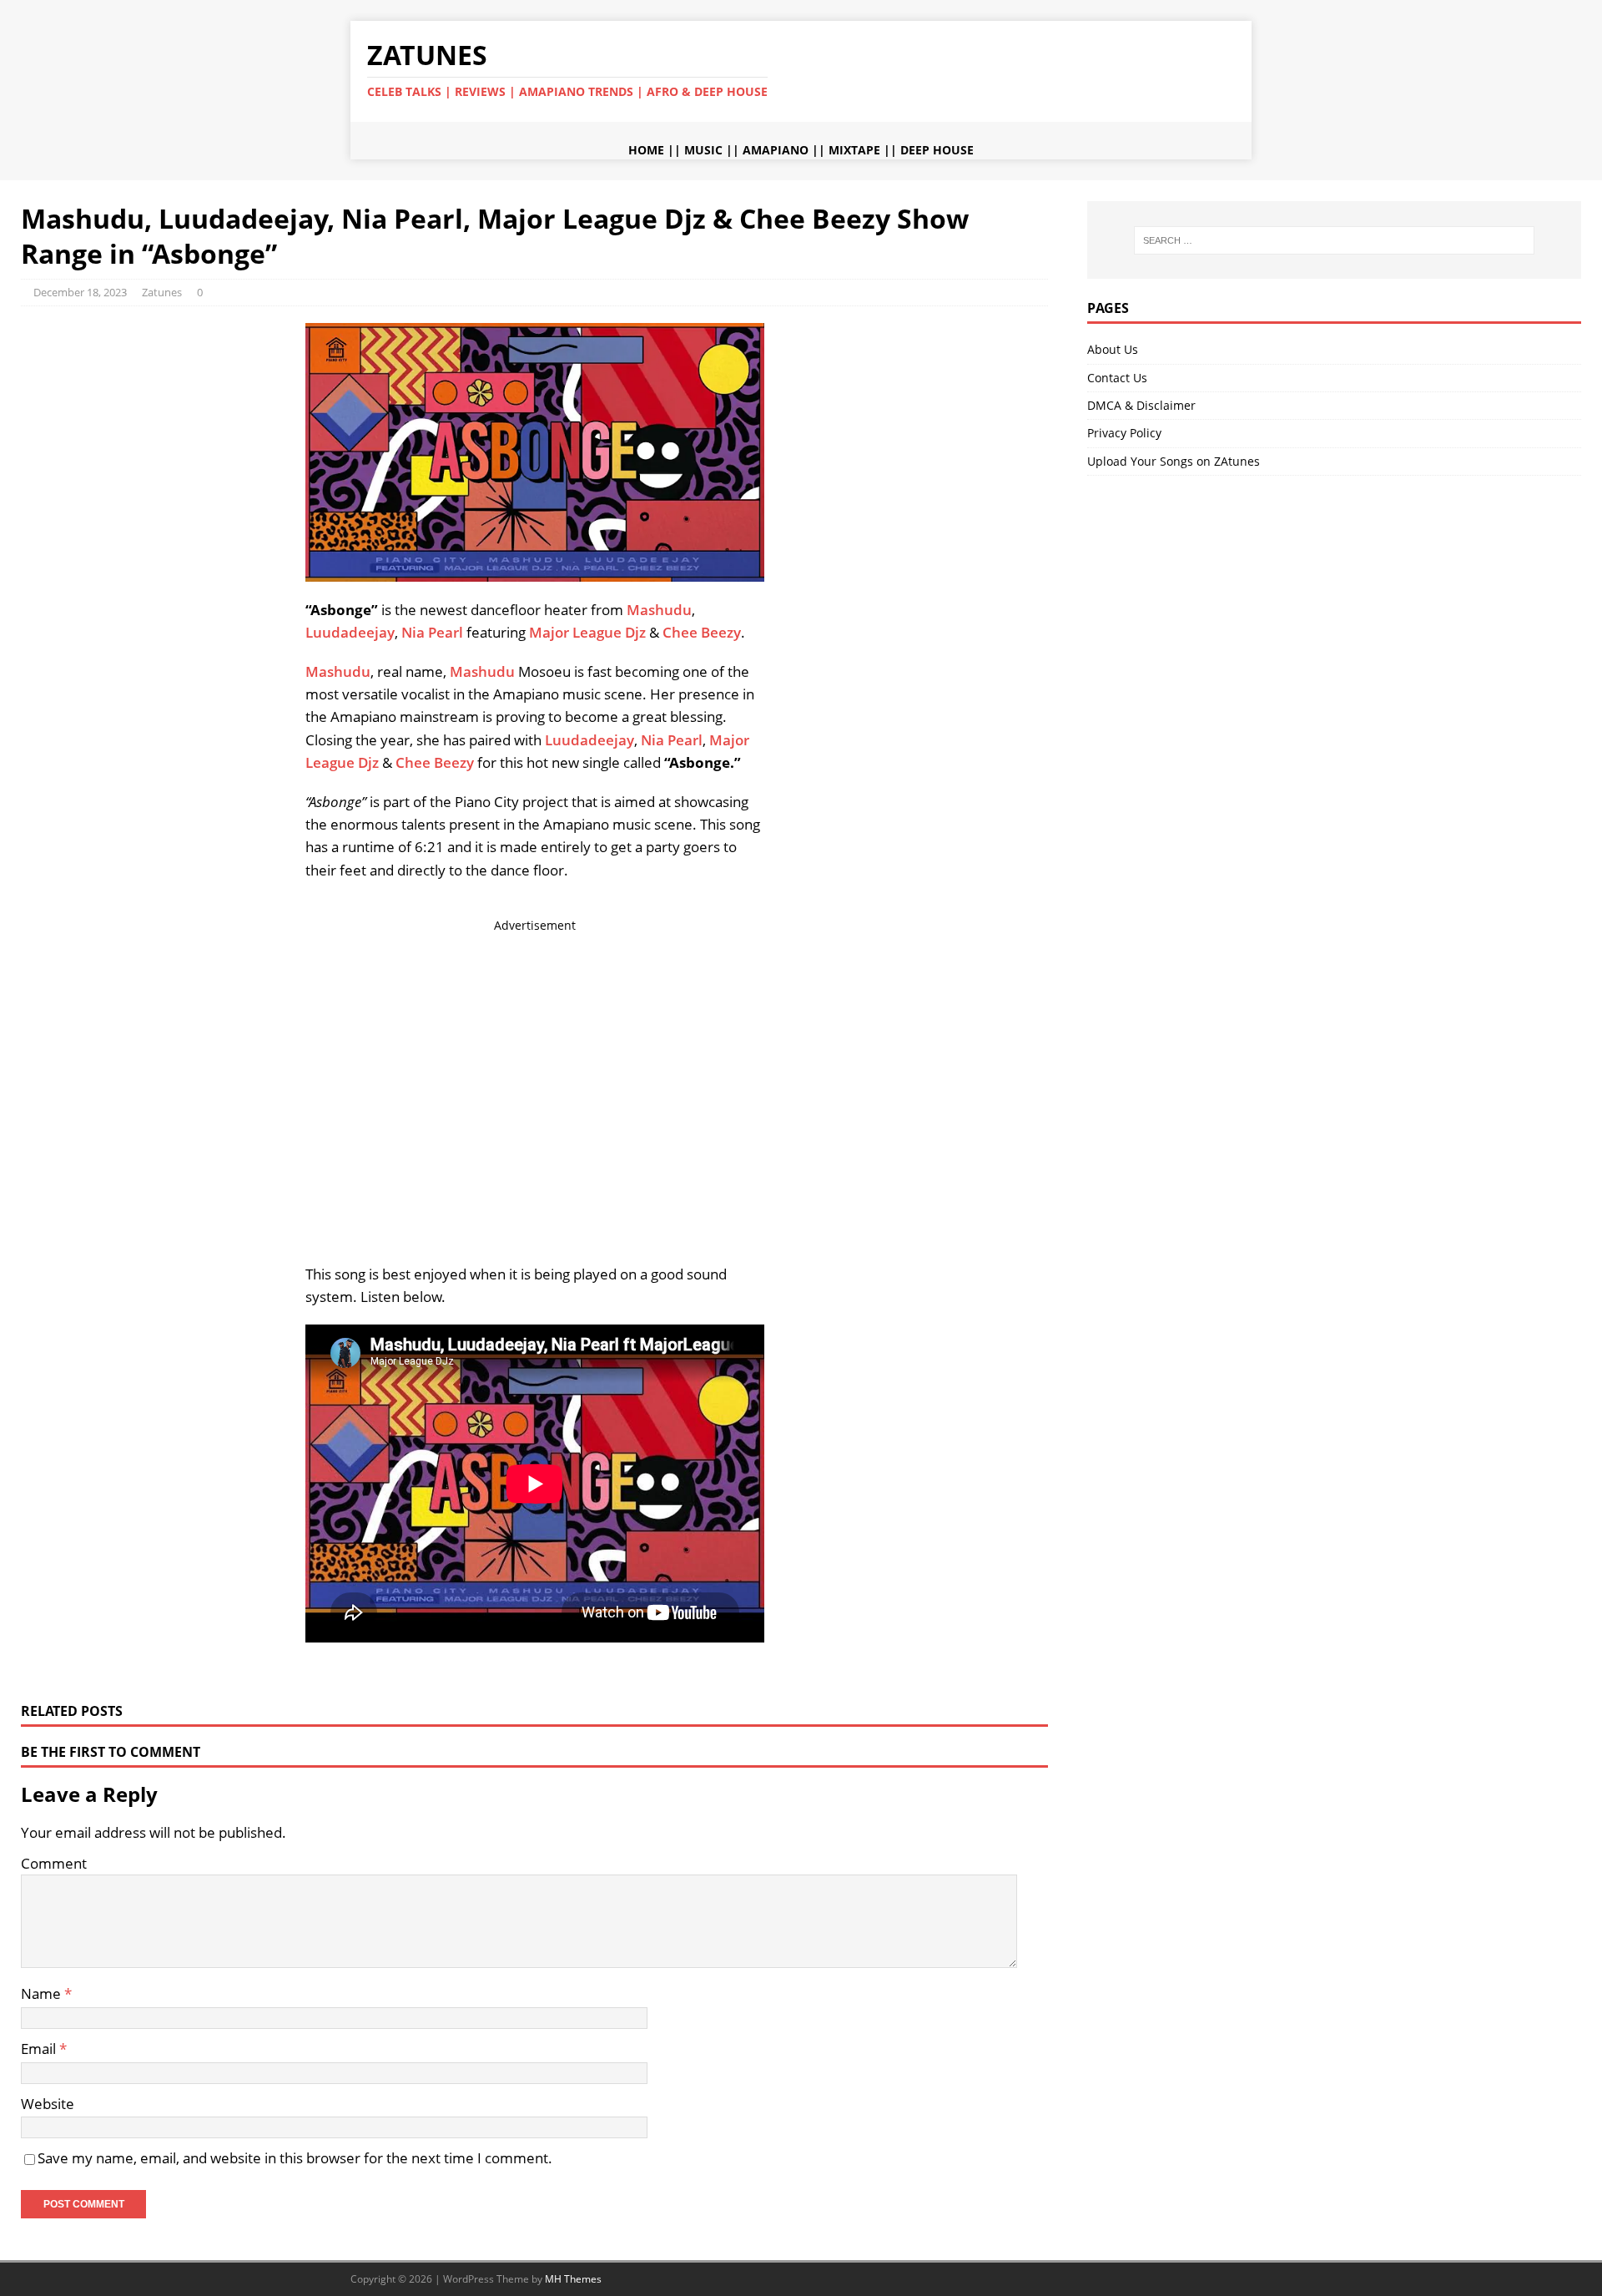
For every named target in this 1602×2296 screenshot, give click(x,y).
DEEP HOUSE (937, 150)
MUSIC (703, 150)
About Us (1113, 349)
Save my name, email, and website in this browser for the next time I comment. (295, 2158)
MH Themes (573, 2279)
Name (43, 1993)
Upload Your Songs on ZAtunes (1174, 461)
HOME (646, 150)
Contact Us (1117, 378)
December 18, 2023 (80, 292)
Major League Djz (587, 632)
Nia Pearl (432, 632)
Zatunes (162, 292)
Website (48, 2104)
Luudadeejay (350, 632)
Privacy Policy (1124, 433)
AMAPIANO (776, 150)
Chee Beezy (702, 632)
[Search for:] (1334, 240)
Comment (54, 1863)
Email (40, 2049)
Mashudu (659, 610)
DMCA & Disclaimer (1141, 405)
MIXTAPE (854, 150)
